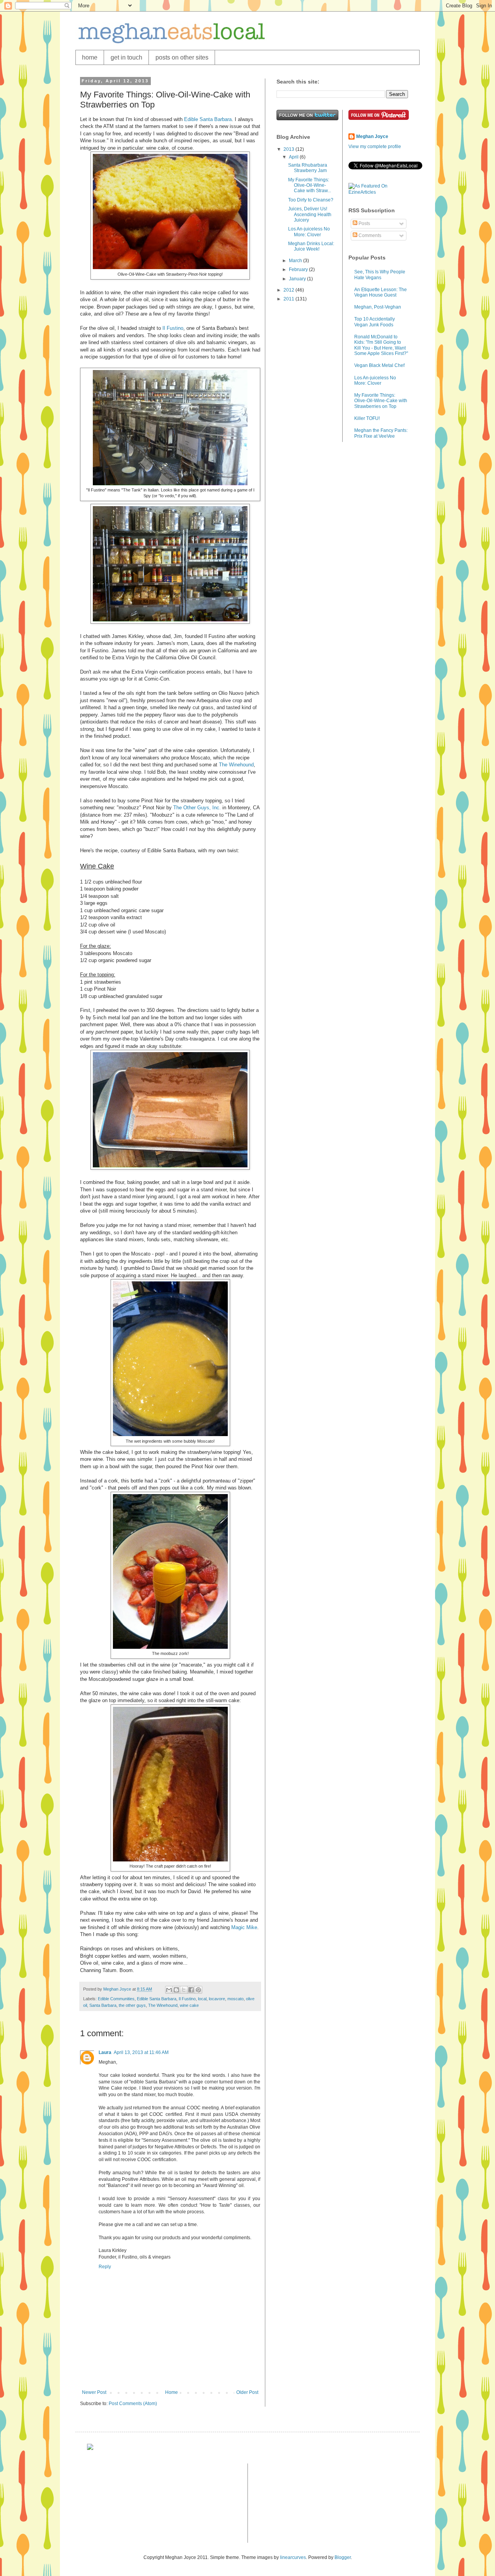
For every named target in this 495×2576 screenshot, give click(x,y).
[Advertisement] (126, 2502)
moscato (236, 1999)
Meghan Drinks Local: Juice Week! (311, 246)
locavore (217, 1999)
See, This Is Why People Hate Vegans (380, 275)
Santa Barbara (103, 2005)
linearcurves (293, 2557)
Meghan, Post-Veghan (378, 307)
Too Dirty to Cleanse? (311, 200)
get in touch (126, 57)
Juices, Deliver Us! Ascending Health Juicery (310, 214)
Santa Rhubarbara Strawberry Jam (308, 168)
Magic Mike (244, 1927)
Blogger (343, 2557)
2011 (289, 299)
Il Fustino (173, 328)
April (294, 157)
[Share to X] (184, 1990)
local (202, 1999)
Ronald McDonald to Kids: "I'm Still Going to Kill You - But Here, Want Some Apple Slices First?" (381, 345)
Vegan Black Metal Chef (379, 365)
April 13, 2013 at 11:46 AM (141, 2052)
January (298, 279)
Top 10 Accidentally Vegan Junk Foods (375, 322)
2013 (289, 149)
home (90, 57)
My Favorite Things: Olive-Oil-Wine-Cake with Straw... (310, 185)
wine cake (189, 2005)
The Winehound (236, 765)
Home (172, 2392)
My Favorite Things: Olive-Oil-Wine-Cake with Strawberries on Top (381, 401)
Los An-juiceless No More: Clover (309, 232)
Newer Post (94, 2392)
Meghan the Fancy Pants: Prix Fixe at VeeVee (381, 433)
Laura (105, 2052)
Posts (364, 223)
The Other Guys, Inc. (197, 808)
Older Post (247, 2392)
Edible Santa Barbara (207, 119)
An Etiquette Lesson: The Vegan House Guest (381, 292)
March (296, 261)
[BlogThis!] (176, 1990)
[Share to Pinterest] (198, 1990)
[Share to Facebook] (191, 1990)
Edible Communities (116, 1999)
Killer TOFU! (367, 418)
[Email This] (169, 1990)
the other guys (132, 2005)
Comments (369, 235)
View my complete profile (375, 147)
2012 (289, 290)
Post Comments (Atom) (133, 2404)
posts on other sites (182, 57)
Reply (105, 2267)
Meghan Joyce (372, 136)
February (299, 270)
